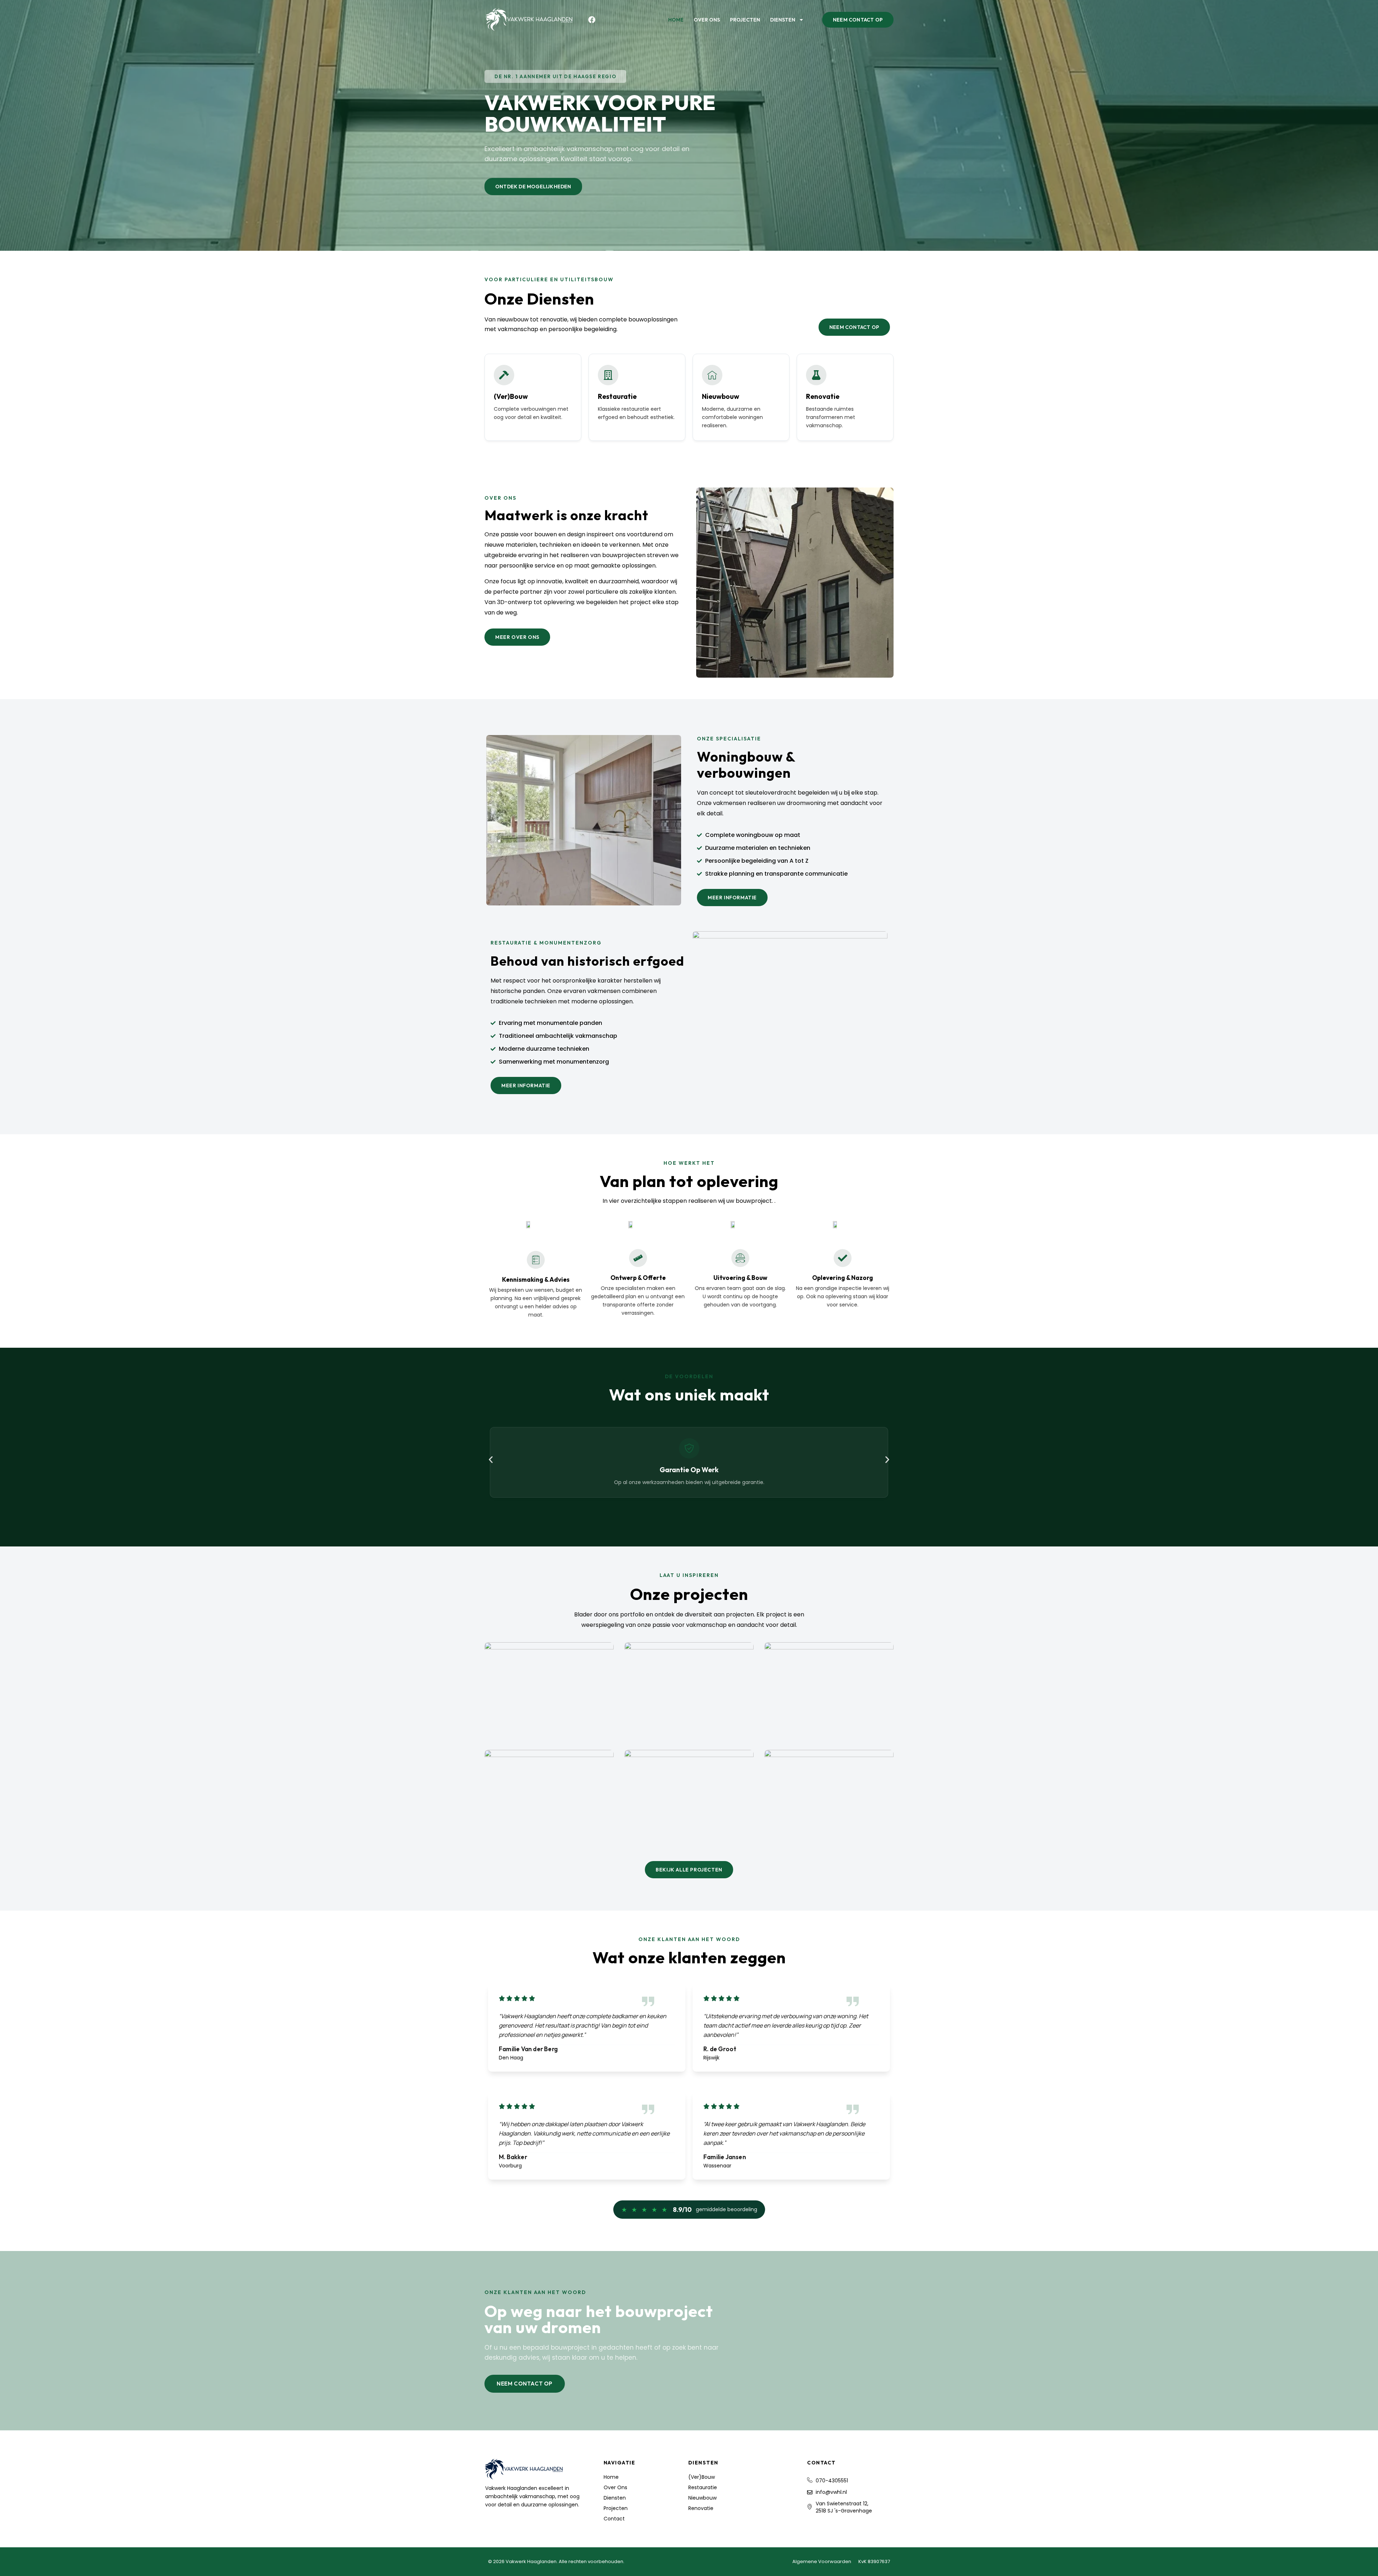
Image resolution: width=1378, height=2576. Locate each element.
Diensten (783, 20)
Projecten (745, 20)
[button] (555, 76)
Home (676, 20)
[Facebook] (592, 20)
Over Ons (707, 20)
